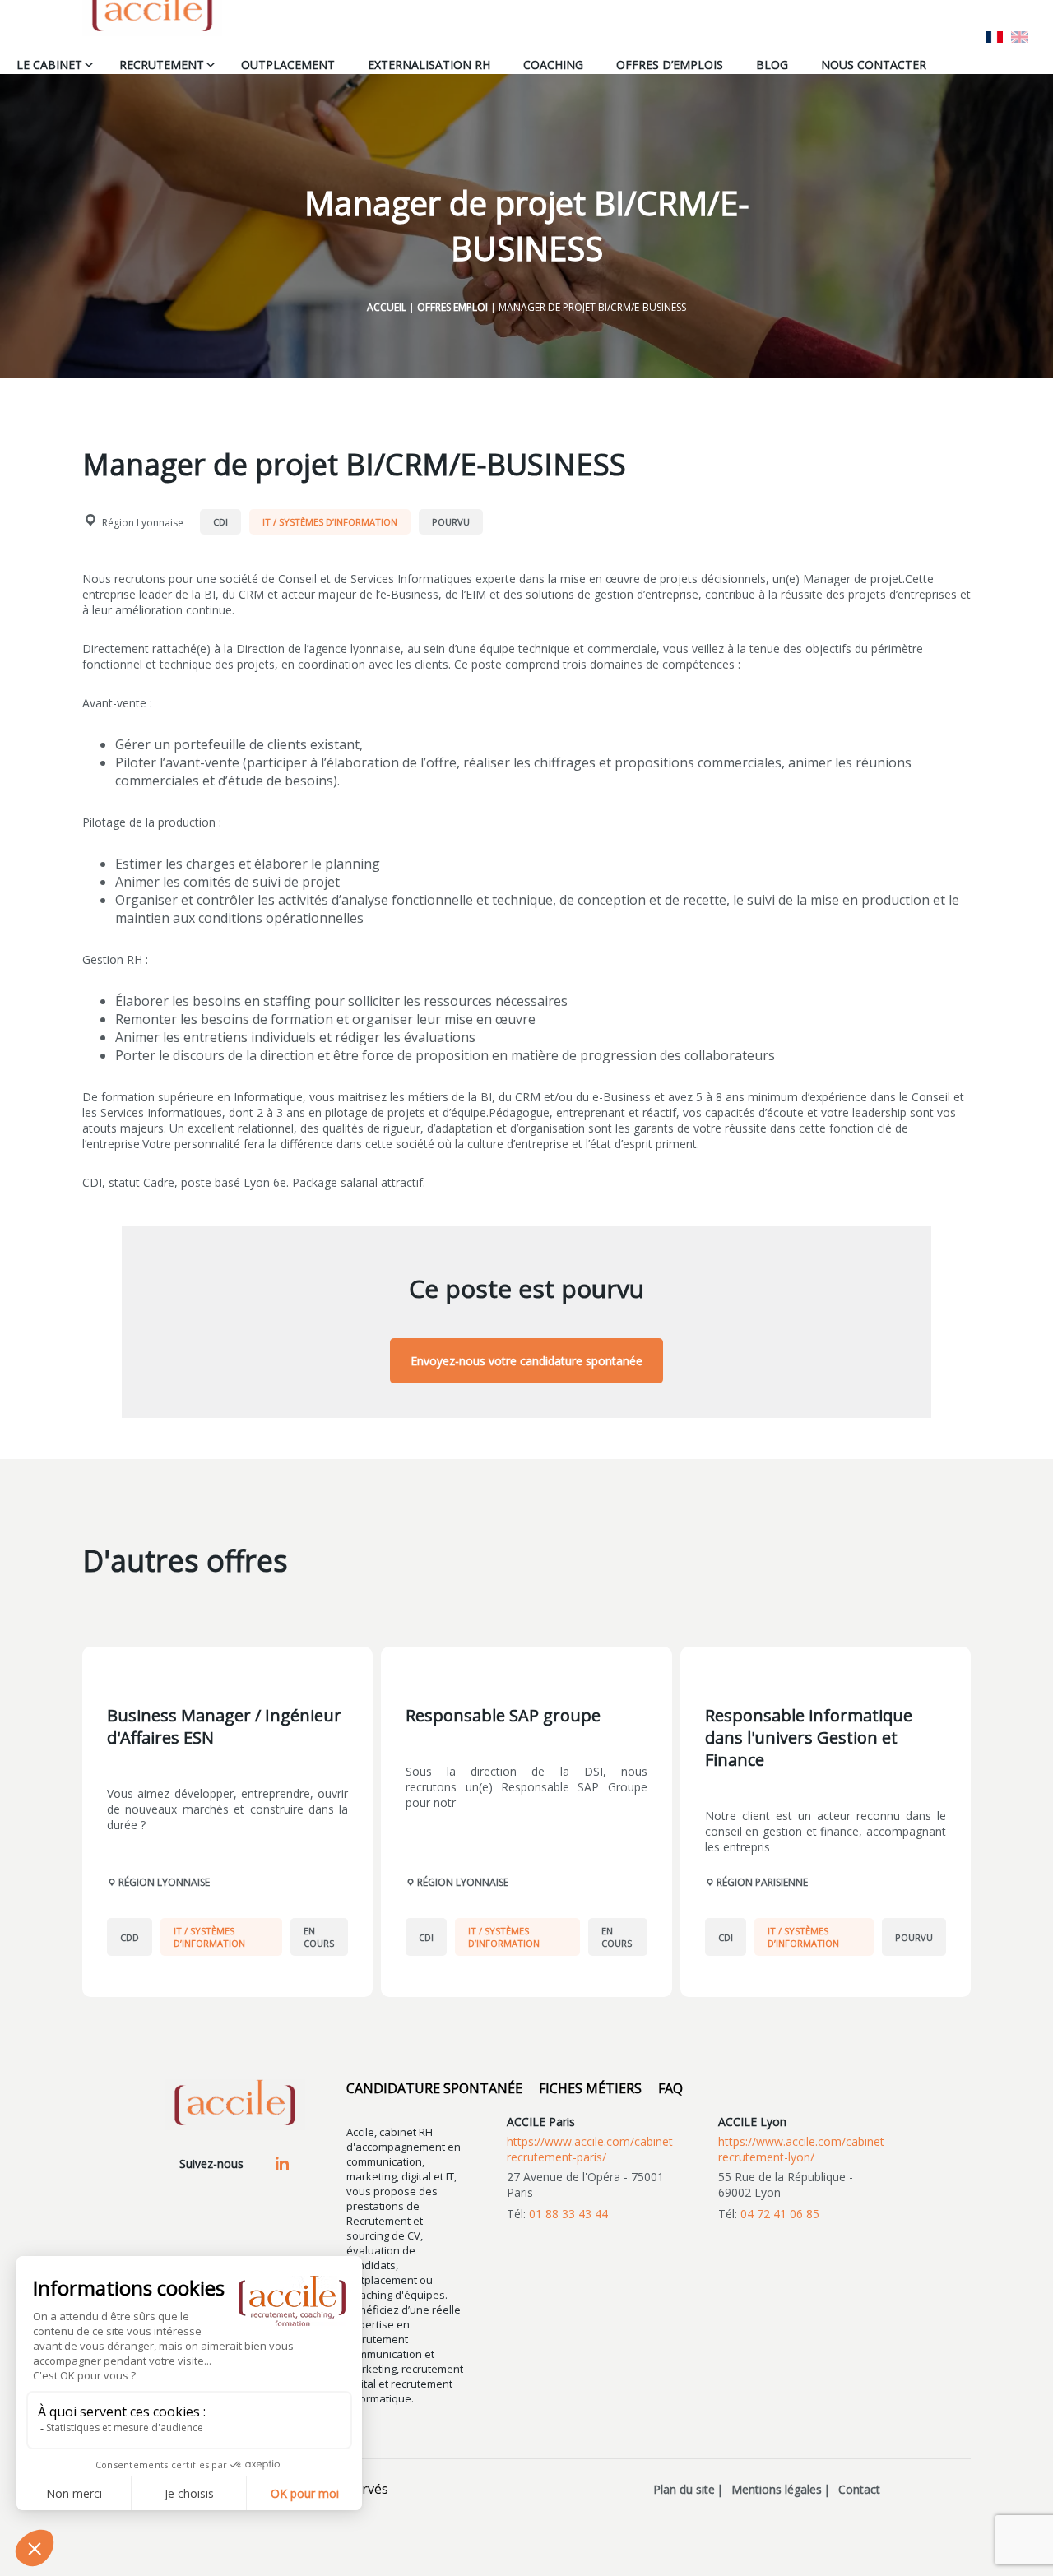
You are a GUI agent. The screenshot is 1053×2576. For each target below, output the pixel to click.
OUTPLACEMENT (288, 65)
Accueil (387, 307)
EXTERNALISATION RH (429, 65)
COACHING (553, 65)
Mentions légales (777, 2489)
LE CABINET (49, 65)
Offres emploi (452, 307)
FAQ (670, 2088)
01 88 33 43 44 (568, 2214)
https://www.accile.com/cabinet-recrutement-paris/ (592, 2149)
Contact (859, 2489)
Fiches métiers (590, 2088)
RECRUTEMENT (162, 65)
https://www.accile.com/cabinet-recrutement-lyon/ (803, 2149)
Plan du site (684, 2489)
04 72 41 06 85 (780, 2214)
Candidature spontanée (434, 2088)
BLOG (772, 65)
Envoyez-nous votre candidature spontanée (526, 1361)
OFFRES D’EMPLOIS (670, 65)
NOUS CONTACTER (874, 65)
